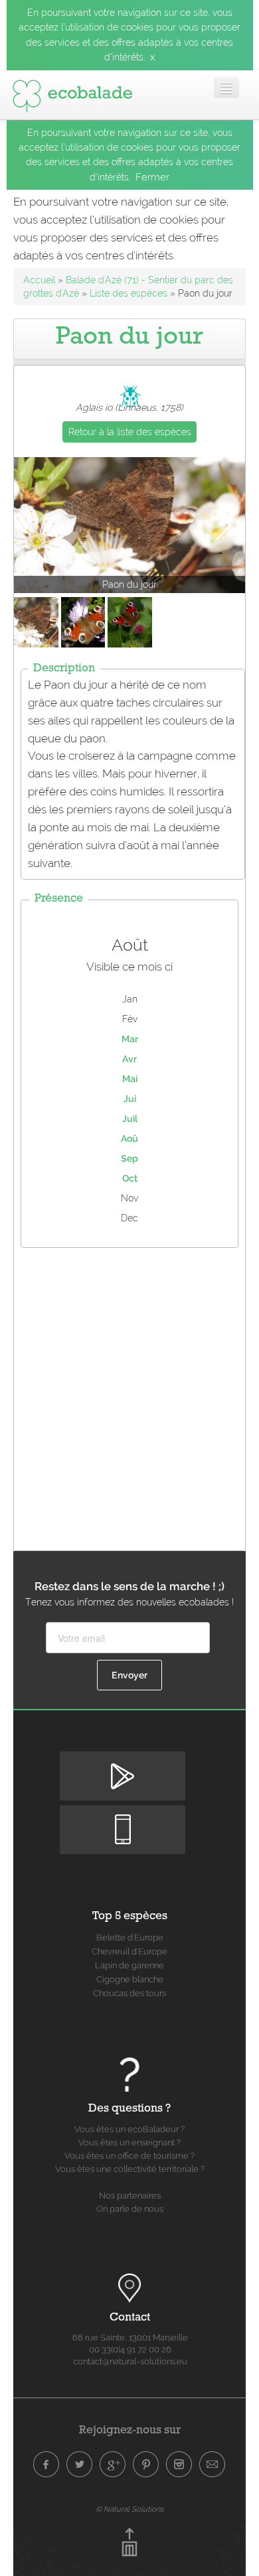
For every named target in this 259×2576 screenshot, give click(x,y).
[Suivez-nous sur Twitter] (80, 2465)
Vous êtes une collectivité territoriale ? (130, 2169)
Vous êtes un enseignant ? (129, 2142)
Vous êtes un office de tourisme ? (129, 2156)
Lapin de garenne (129, 1965)
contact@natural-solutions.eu (130, 2361)
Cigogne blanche (130, 1979)
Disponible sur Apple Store (123, 1816)
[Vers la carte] (129, 2288)
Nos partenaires (130, 2196)
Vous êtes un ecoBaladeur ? (129, 2129)
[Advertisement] (129, 1396)
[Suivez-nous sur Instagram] (179, 2465)
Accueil (39, 280)
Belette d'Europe (130, 1937)
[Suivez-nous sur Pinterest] (146, 2465)
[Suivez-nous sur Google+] (113, 2465)
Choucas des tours (129, 1993)
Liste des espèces (129, 293)
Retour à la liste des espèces (130, 432)
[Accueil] (72, 93)
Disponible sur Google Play (123, 1762)
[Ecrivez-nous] (213, 2465)
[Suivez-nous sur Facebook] (46, 2465)
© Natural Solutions (129, 2509)
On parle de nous (130, 2209)
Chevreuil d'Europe (129, 1951)
